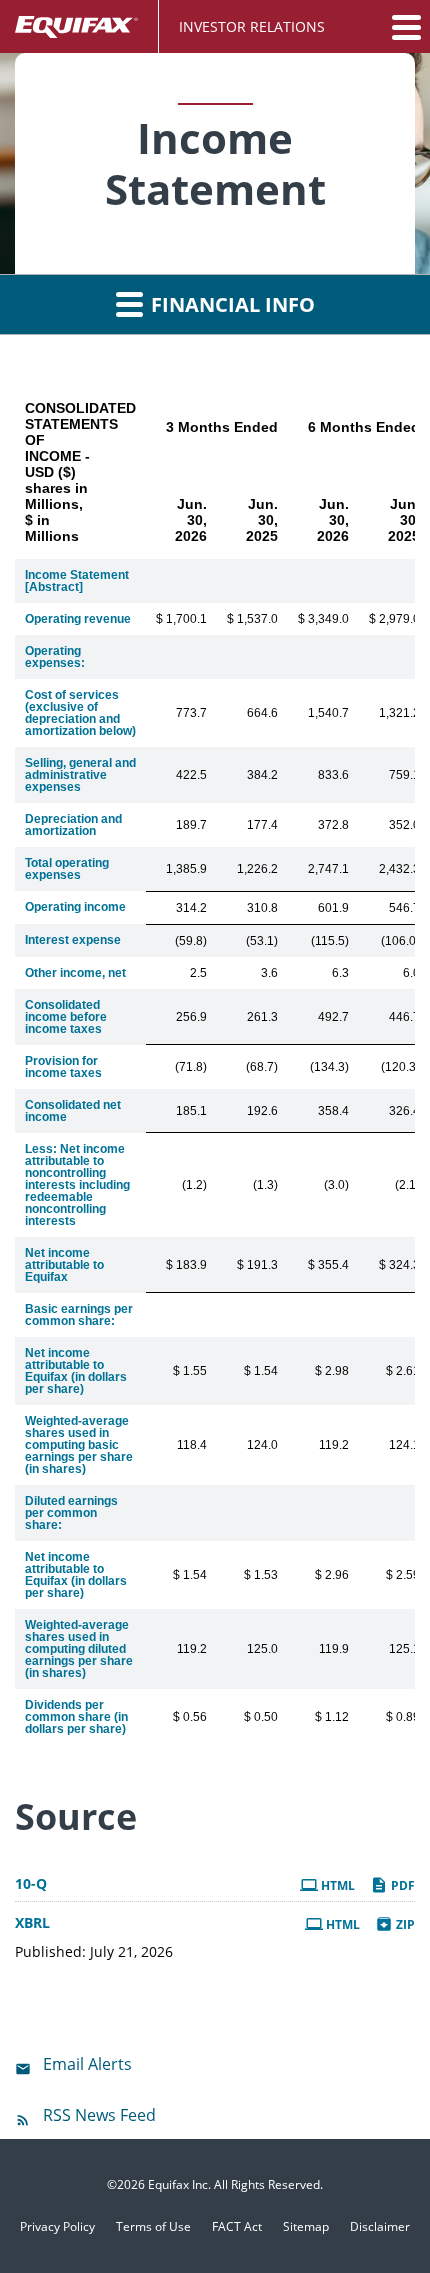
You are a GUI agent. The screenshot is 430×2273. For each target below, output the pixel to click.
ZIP (404, 1924)
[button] (405, 27)
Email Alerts (87, 2064)
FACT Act (237, 2227)
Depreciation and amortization (73, 825)
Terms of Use (153, 2227)
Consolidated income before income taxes (66, 1017)
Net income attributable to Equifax (64, 1265)
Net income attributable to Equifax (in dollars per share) (76, 1371)
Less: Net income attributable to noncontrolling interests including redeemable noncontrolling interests (77, 1185)
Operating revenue (78, 619)
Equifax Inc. (179, 2184)
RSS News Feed (99, 2115)
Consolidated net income (73, 1111)
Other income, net (75, 973)
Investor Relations (252, 26)
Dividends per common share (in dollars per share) (76, 1717)
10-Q (31, 1884)
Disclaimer (380, 2227)
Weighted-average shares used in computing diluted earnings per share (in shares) (79, 1649)
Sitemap (306, 2227)
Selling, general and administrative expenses (80, 775)
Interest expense (73, 940)
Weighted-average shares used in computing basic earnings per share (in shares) (79, 1445)
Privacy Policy (57, 2227)
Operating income (75, 907)
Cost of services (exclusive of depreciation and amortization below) (80, 713)
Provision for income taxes (63, 1067)
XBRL (32, 1923)
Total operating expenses (67, 869)
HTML (336, 1885)
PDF (401, 1885)
